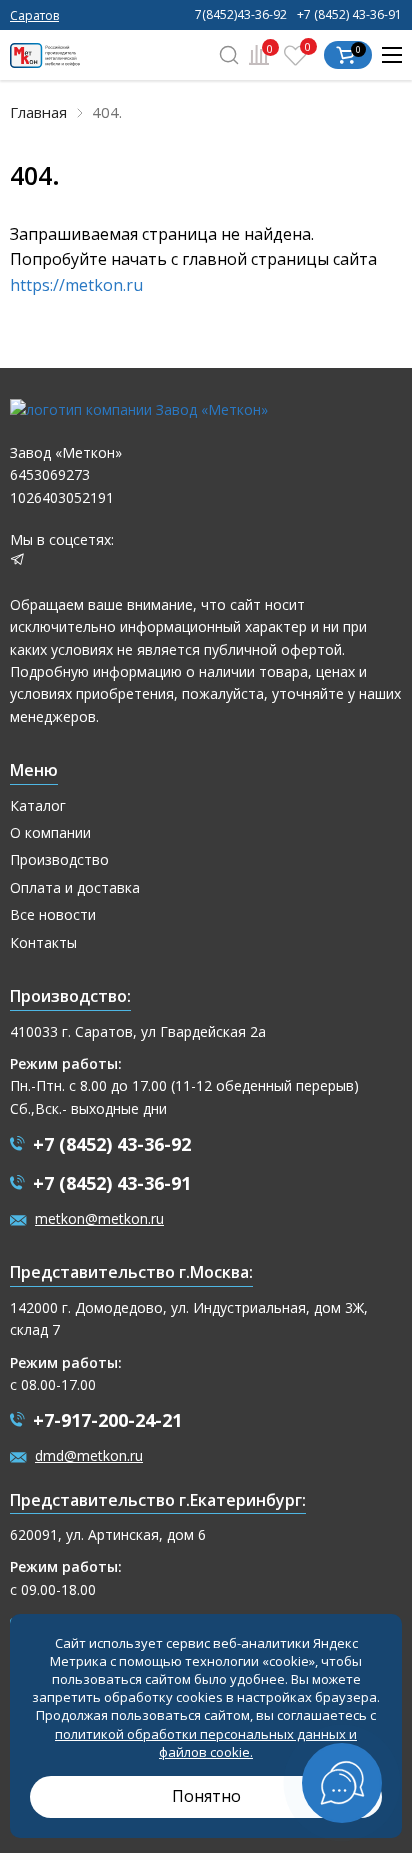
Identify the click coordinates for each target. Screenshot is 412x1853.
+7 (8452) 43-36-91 (349, 15)
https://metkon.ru (76, 285)
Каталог (38, 805)
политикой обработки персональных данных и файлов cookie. (206, 1743)
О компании (50, 832)
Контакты (43, 942)
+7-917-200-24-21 (107, 1420)
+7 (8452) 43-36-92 (112, 1144)
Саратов (34, 15)
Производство (59, 859)
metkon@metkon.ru (99, 1218)
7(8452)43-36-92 (241, 15)
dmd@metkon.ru (89, 1455)
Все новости (53, 914)
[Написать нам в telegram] (17, 561)
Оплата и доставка (75, 887)
